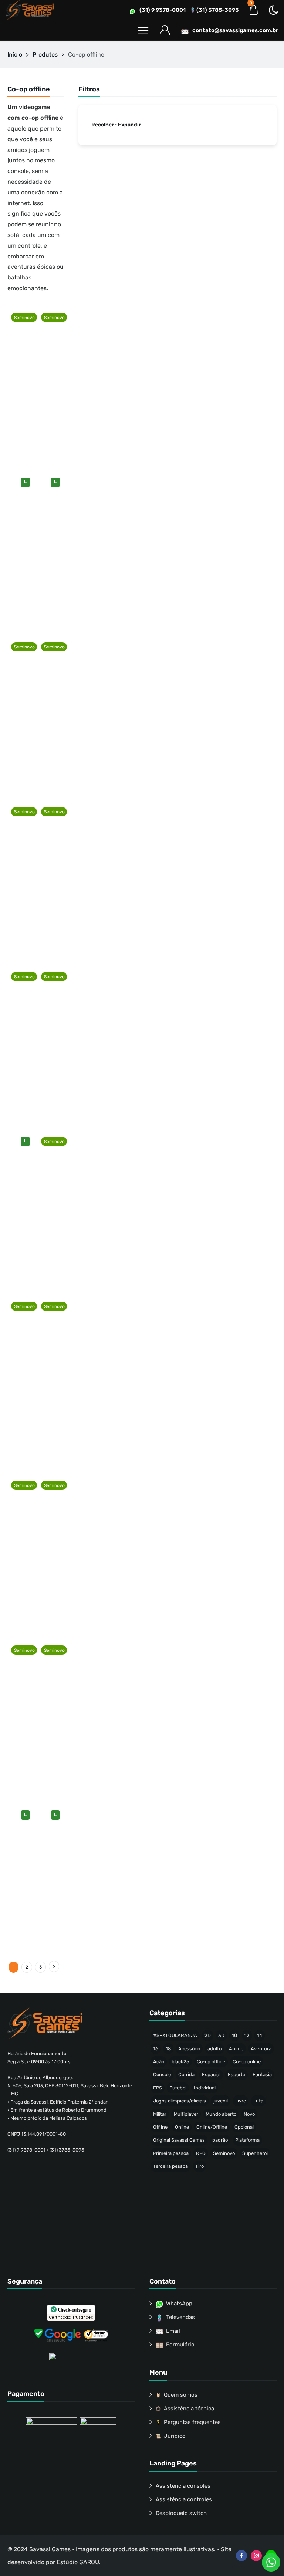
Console (162, 2075)
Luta (258, 2101)
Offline (160, 2127)
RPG (201, 2153)
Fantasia (262, 2075)
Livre (241, 2101)
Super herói (255, 2153)
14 (260, 2035)
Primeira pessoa (171, 2153)
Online (182, 2127)
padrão (220, 2140)
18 (168, 2049)
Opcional (244, 2127)
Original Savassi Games (179, 2140)
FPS (158, 2088)
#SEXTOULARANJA (175, 2035)
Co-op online (247, 2062)
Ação (159, 2062)
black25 (180, 2062)
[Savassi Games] (30, 10)
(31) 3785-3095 (217, 10)
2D (208, 2035)
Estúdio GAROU (78, 2562)
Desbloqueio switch (181, 2513)
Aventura (261, 2049)
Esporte (236, 2075)
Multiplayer (186, 2114)
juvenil (221, 2101)
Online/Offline (212, 2127)
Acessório (189, 2049)
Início (15, 55)
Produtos (45, 55)
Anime (236, 2049)
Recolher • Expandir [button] (116, 125)
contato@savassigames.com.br (235, 30)
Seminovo (224, 2153)
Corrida (186, 2075)
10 (234, 2035)
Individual (205, 2088)
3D (221, 2035)
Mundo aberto (221, 2114)
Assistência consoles (183, 2486)
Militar (160, 2114)
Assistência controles (184, 2499)
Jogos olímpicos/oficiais (180, 2101)
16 (156, 2049)
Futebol (178, 2088)
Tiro (200, 2166)
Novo (249, 2114)
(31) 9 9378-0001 (163, 10)
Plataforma (247, 2140)
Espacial (211, 2075)
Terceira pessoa (170, 2166)
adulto (214, 2049)
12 (247, 2035)
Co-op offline (211, 2062)
